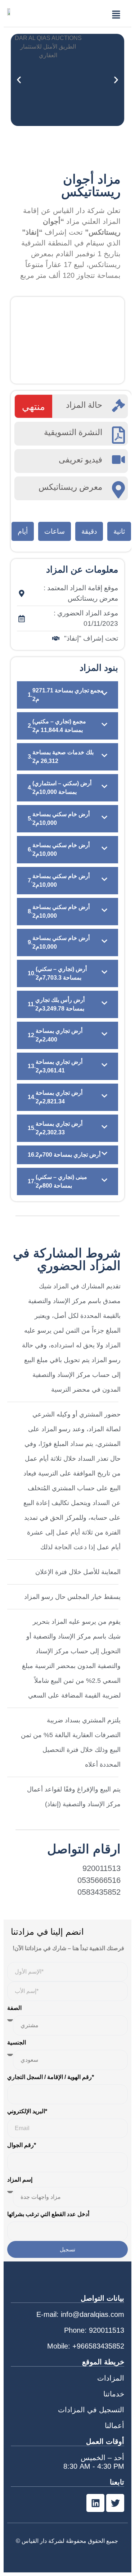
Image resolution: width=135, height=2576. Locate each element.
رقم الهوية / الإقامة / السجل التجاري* (51, 2077)
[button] (116, 15)
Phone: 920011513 (94, 2330)
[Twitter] (115, 2503)
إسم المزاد (20, 2180)
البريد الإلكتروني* (27, 2111)
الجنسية (17, 2042)
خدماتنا (114, 2394)
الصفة (14, 2008)
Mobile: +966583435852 (86, 2346)
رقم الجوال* (22, 2145)
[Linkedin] (95, 2503)
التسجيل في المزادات (91, 2410)
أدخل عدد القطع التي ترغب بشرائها (48, 2214)
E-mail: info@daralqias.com (80, 2314)
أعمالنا (114, 2426)
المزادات (111, 2378)
